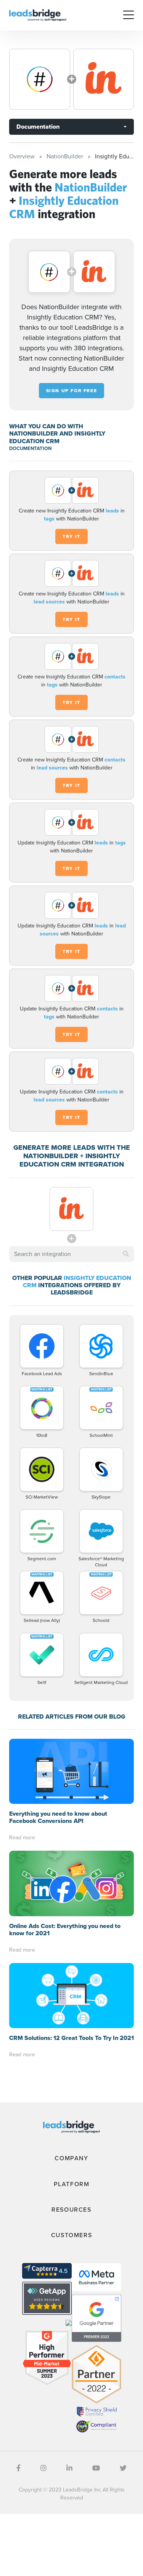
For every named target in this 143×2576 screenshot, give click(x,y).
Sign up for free (72, 391)
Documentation (38, 127)
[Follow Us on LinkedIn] (69, 2468)
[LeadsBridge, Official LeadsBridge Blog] (38, 15)
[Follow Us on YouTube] (96, 2468)
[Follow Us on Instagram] (43, 2468)
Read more (22, 1838)
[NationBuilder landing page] (40, 79)
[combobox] (71, 1254)
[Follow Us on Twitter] (123, 2468)
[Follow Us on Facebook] (18, 2468)
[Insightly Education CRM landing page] (104, 79)
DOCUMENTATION (30, 448)
